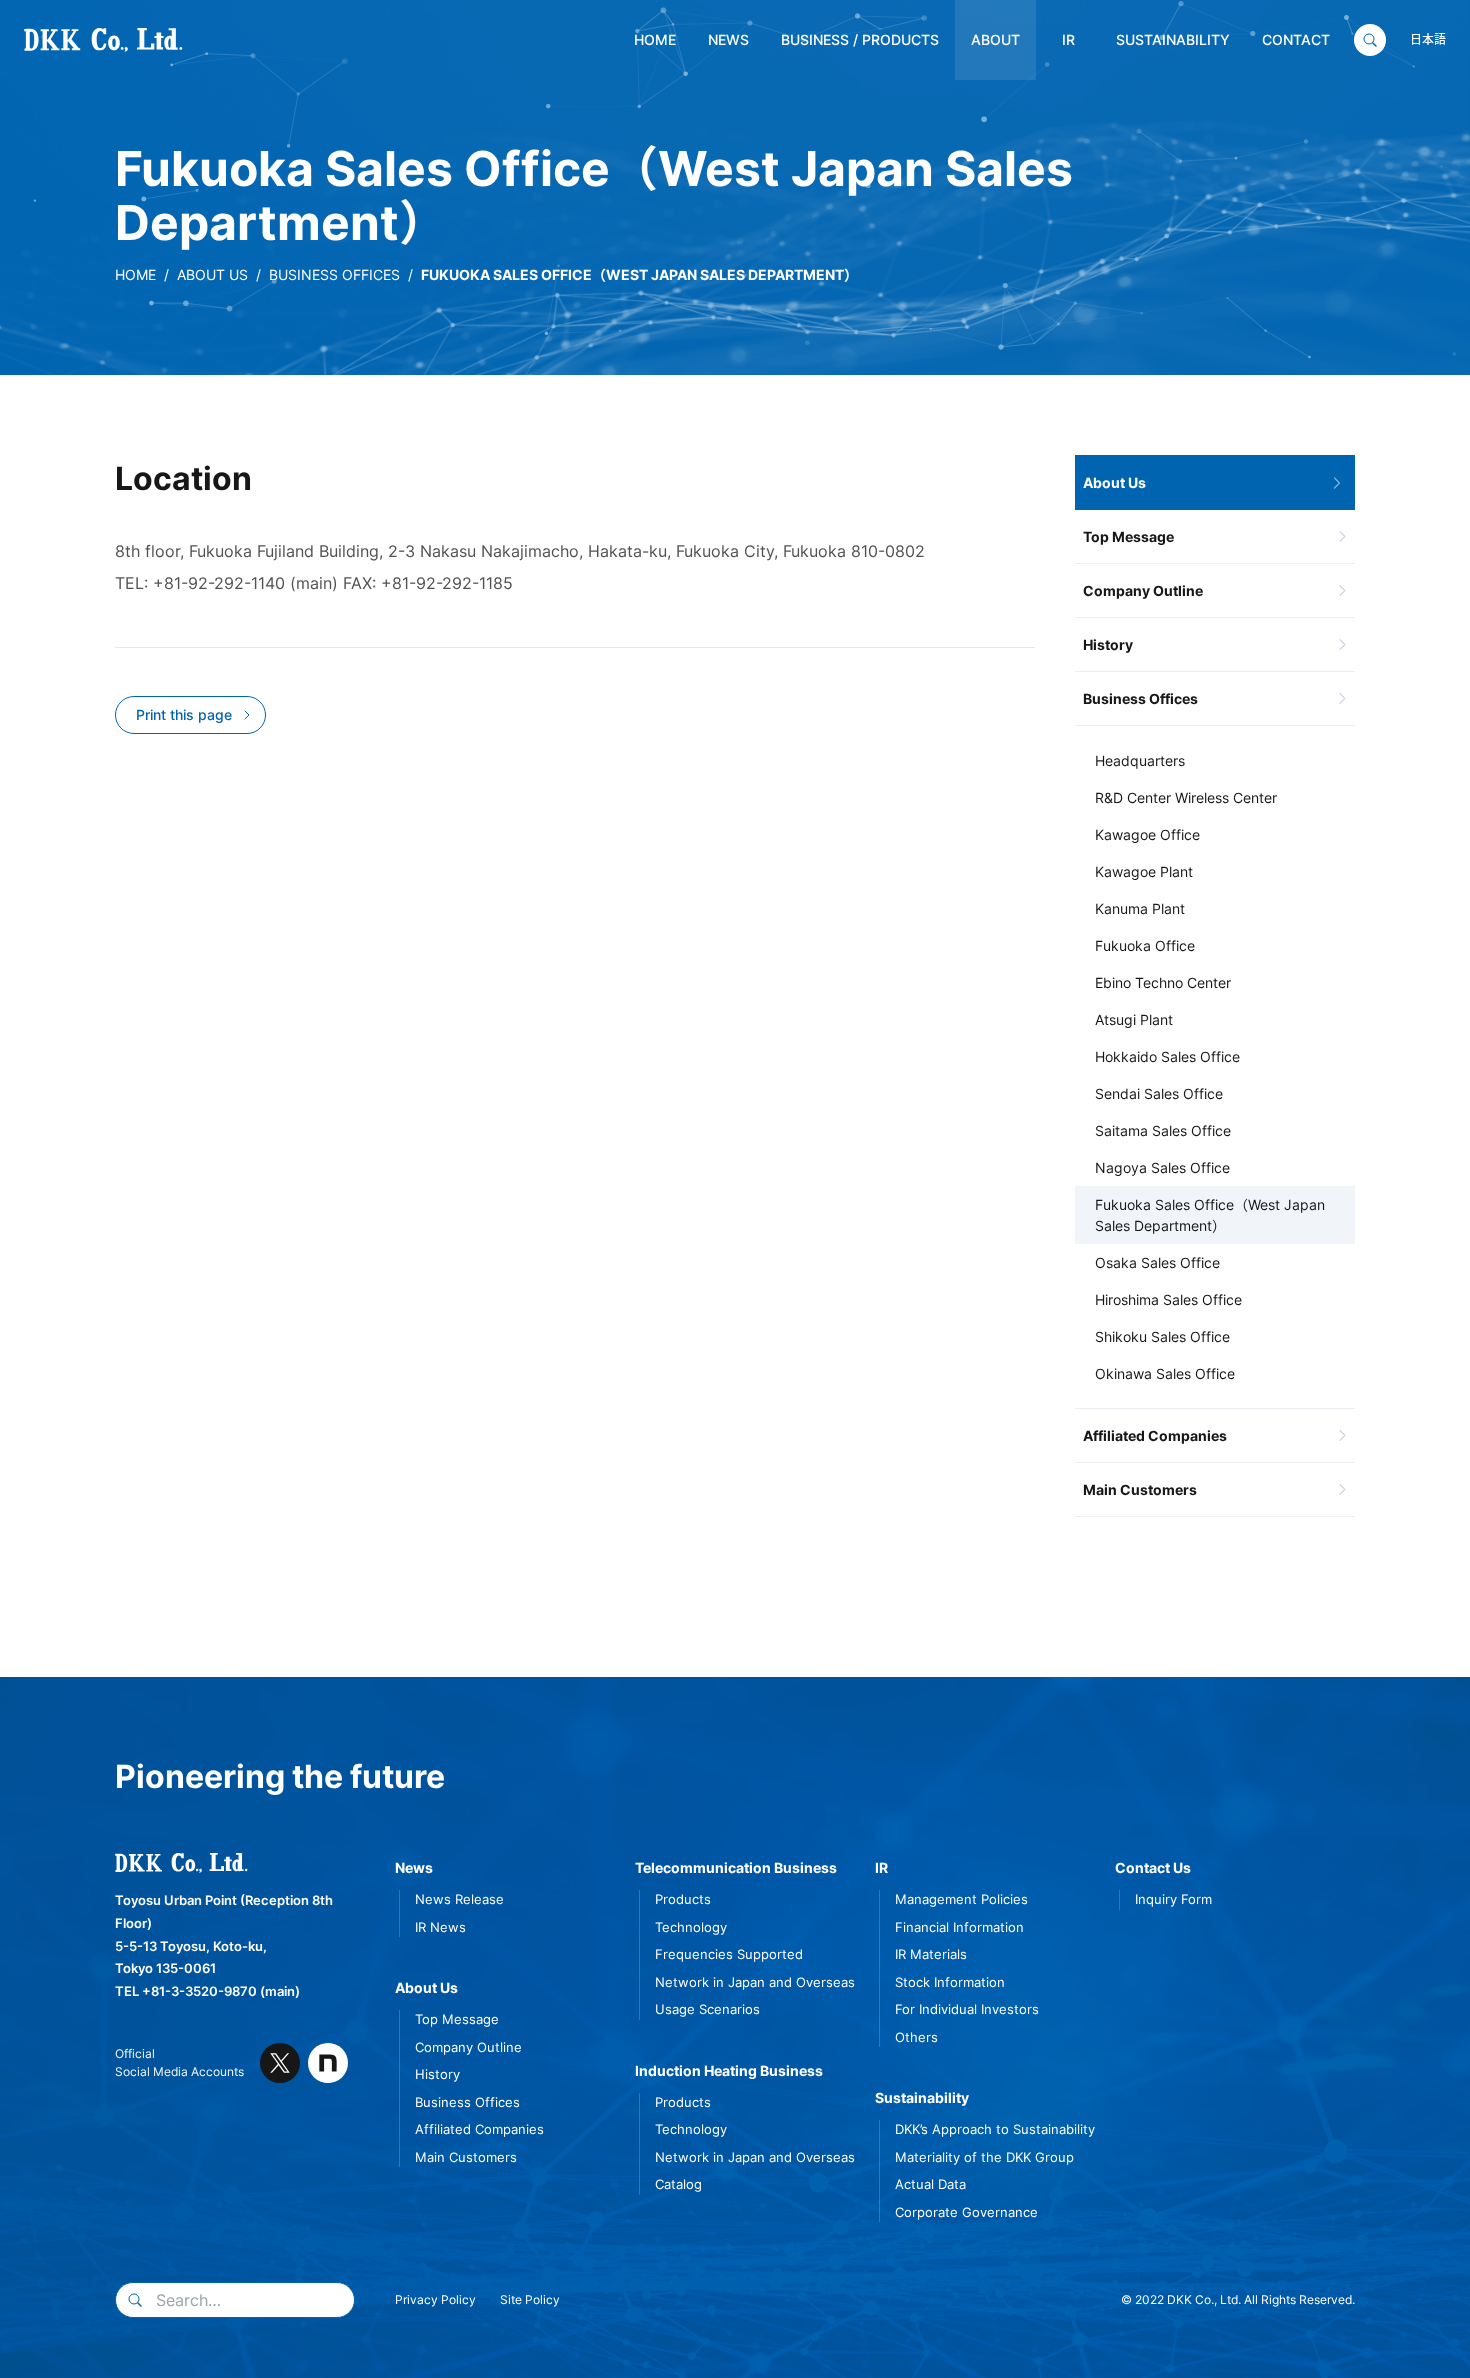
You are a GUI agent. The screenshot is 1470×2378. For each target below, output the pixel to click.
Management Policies (961, 1899)
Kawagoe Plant (1144, 871)
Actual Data (930, 2184)
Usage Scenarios (707, 2009)
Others (916, 2037)
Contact (1296, 39)
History (1108, 644)
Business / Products (860, 39)
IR (1068, 39)
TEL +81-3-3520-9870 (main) (207, 1991)
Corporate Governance (966, 2212)
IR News (440, 1927)
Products (683, 1899)
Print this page (184, 714)
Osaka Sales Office (1157, 1262)
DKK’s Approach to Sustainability (995, 2129)
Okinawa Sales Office (1165, 1373)
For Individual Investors (967, 2009)
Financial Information (959, 1927)
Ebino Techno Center (1163, 982)
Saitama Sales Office (1163, 1130)
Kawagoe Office (1147, 834)
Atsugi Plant (1134, 1019)
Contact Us (1153, 1867)
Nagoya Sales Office (1162, 1167)
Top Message (1128, 536)
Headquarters (1140, 760)
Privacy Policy (435, 2299)
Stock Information (950, 1982)
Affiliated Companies (1155, 1435)
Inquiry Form (1173, 1899)
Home (655, 39)
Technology (691, 1927)
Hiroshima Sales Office (1168, 1299)
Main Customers (1140, 1489)
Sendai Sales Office (1159, 1093)
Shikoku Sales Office (1162, 1336)
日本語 (1428, 39)
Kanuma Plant (1140, 908)
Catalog (678, 2184)
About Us (212, 274)
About (995, 39)
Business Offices (334, 274)
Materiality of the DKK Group (984, 2157)
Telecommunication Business (736, 1867)
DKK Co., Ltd (72, 40)
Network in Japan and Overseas (755, 1982)
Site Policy (530, 2299)
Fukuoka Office (1145, 945)
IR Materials (931, 1954)
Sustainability (1173, 39)
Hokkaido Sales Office (1167, 1056)
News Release (459, 1899)
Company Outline (1143, 590)
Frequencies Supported (729, 1954)
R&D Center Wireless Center (1186, 797)
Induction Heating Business (729, 2070)
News (728, 39)
